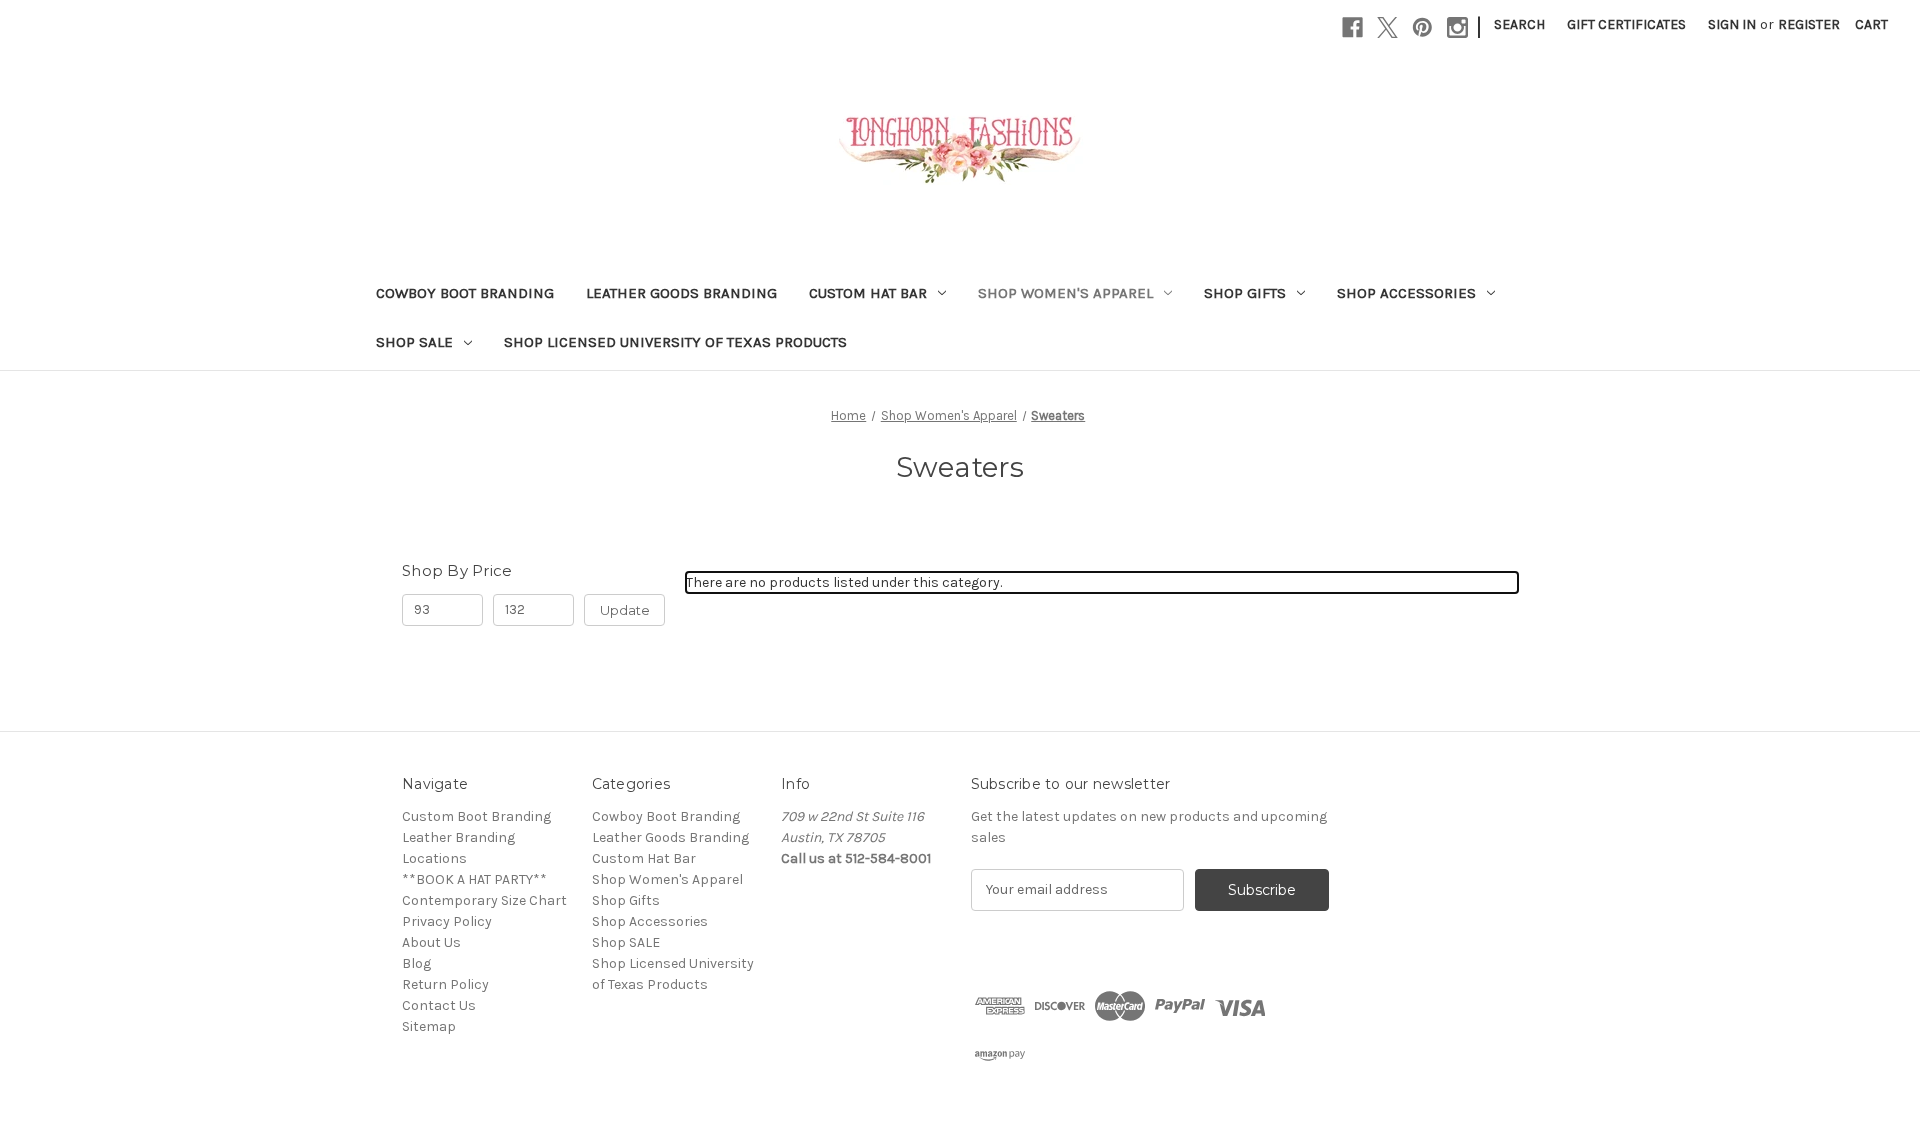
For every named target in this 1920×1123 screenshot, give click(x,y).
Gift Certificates (1626, 24)
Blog (416, 963)
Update (625, 610)
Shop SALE (414, 342)
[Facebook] (1352, 27)
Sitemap (429, 1026)
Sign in (1732, 24)
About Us (431, 942)
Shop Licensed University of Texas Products (675, 342)
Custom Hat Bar (868, 293)
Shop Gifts (1245, 293)
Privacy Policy (447, 921)
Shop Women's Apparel (1065, 293)
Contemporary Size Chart (484, 900)
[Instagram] (1457, 27)
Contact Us (439, 1005)
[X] (1387, 27)
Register (1809, 24)
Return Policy (445, 984)
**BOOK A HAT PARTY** (474, 879)
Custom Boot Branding (476, 816)
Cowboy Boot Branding (465, 293)
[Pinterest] (1422, 27)
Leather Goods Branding (681, 293)
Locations (434, 858)
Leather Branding (458, 837)
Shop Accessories (1406, 293)
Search (1519, 24)
